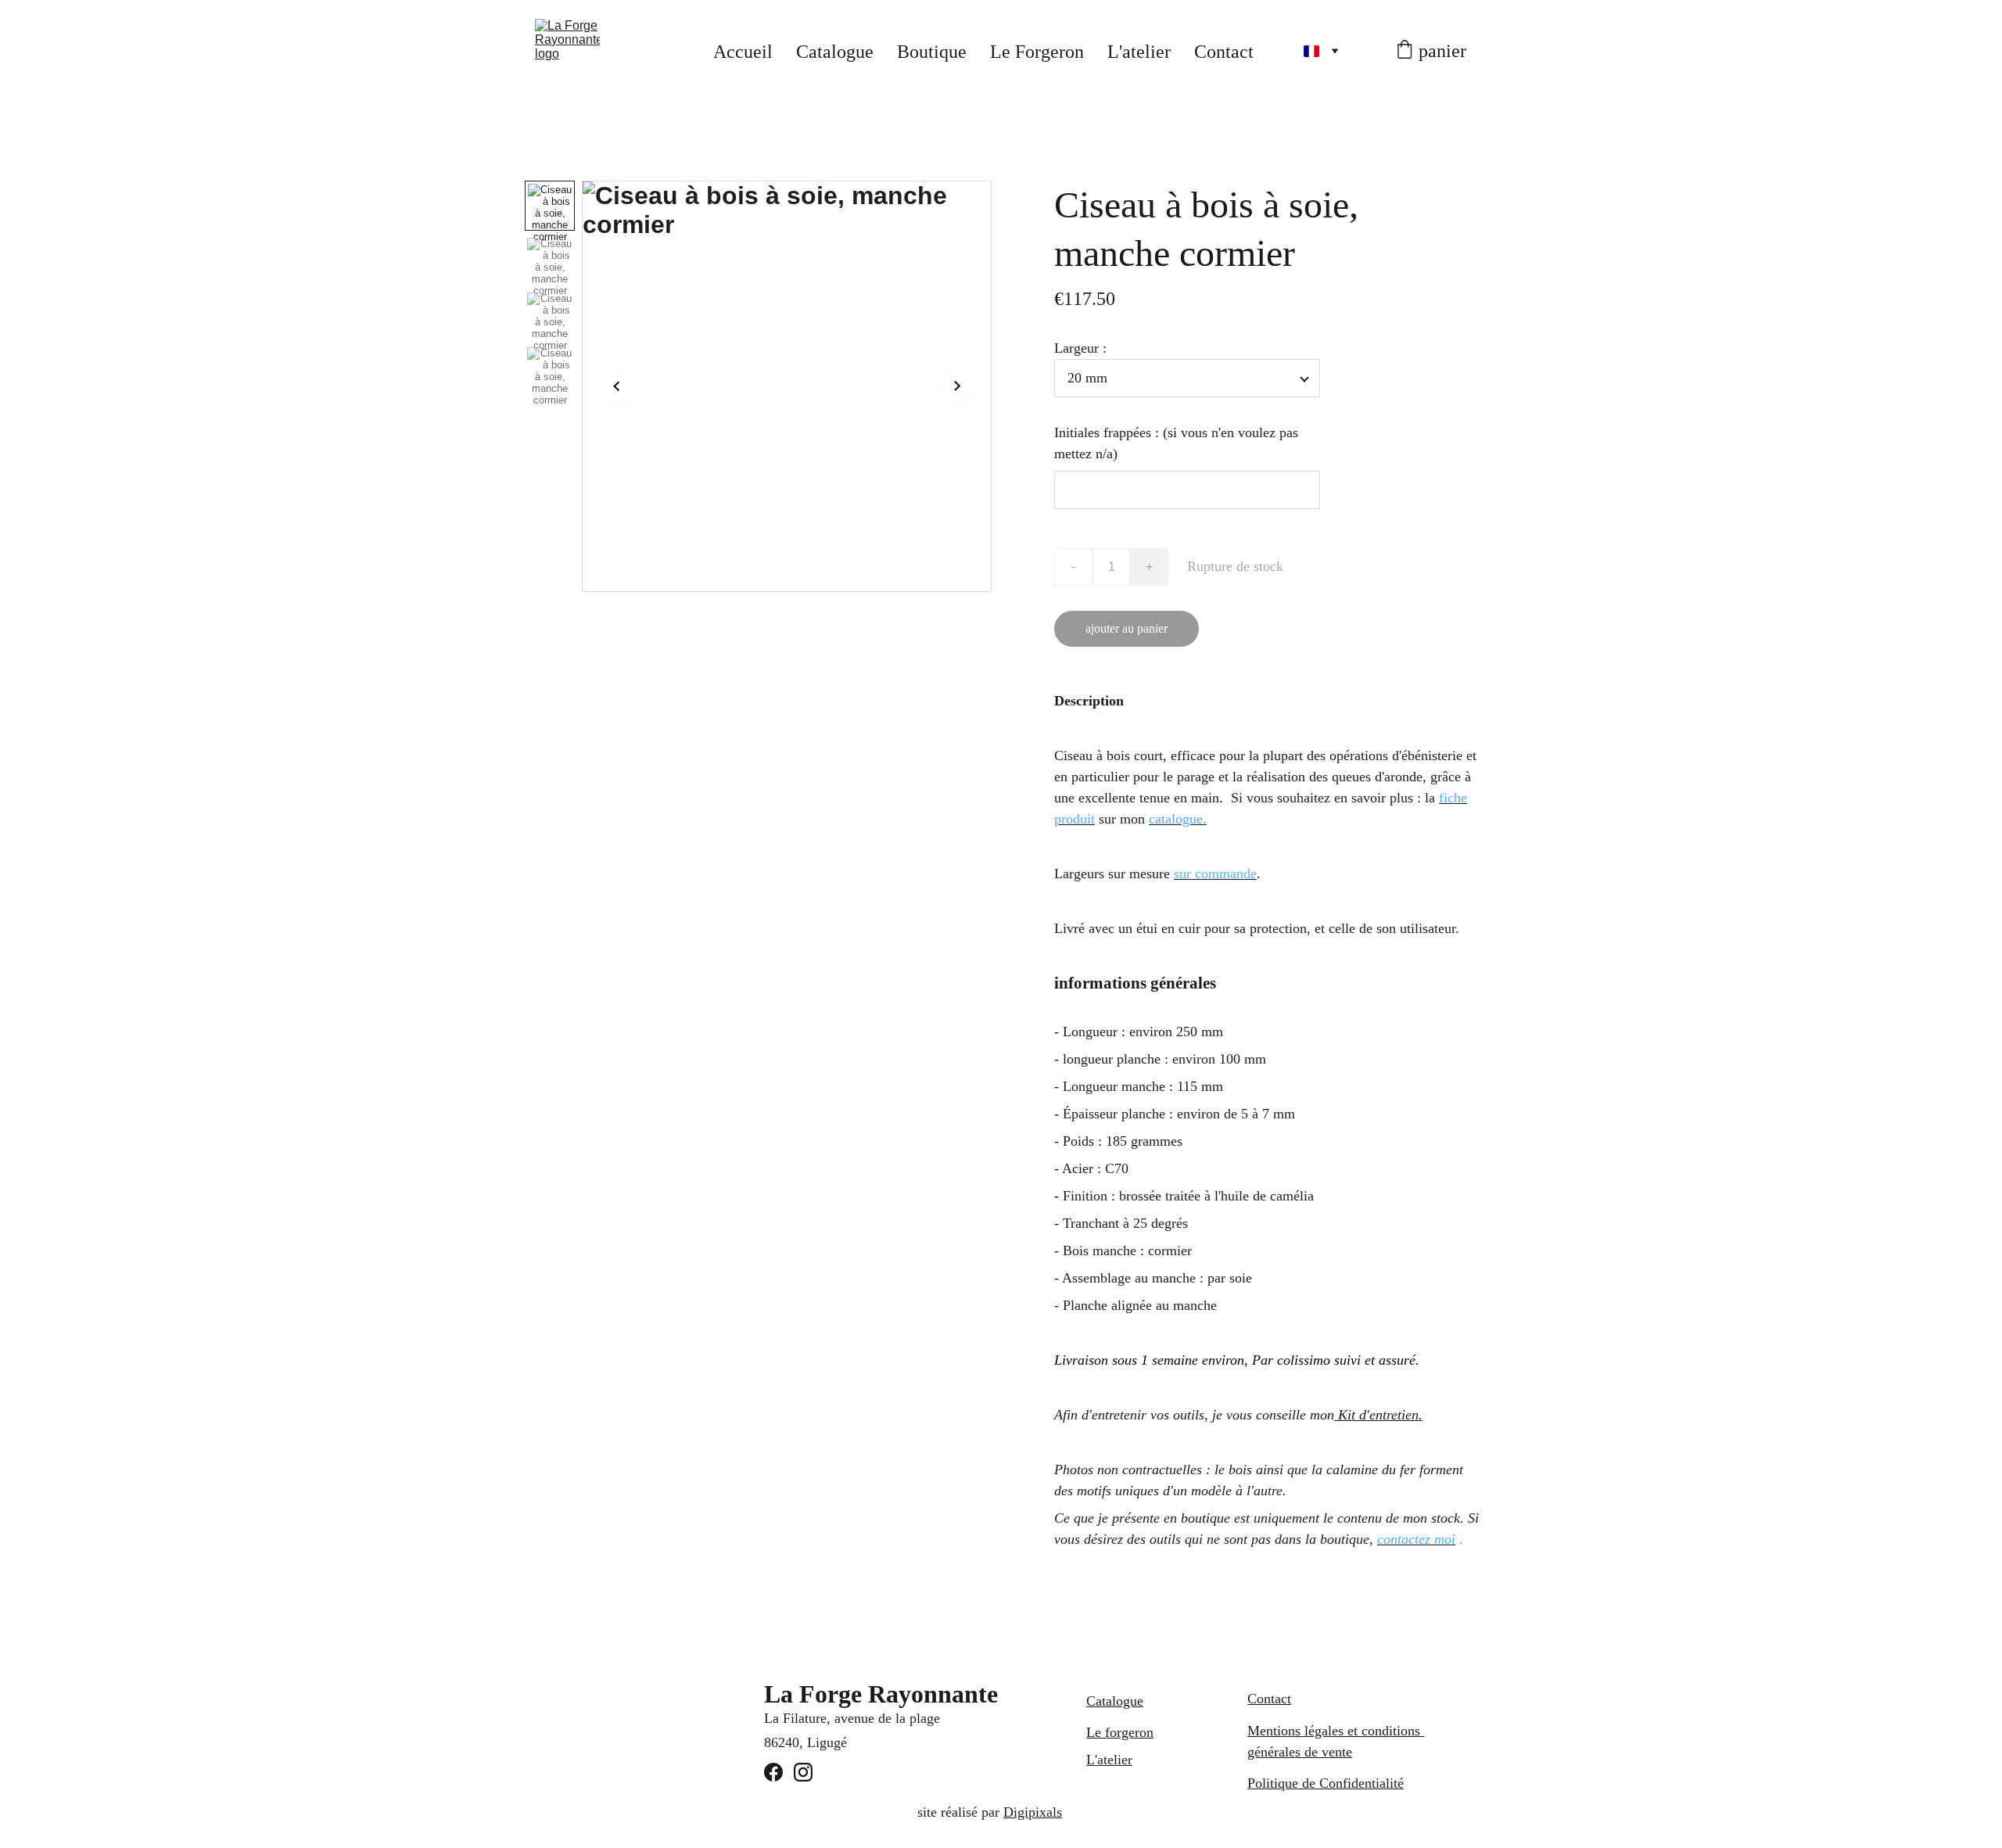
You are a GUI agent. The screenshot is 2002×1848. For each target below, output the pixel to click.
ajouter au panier (1127, 628)
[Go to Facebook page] (773, 1772)
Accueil (743, 52)
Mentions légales (1295, 1731)
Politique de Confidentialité (1326, 1783)
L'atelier (1139, 52)
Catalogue (835, 52)
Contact (1224, 52)
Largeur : (1080, 348)
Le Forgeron (1037, 52)
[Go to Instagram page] (803, 1772)
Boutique (932, 52)
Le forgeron (1120, 1732)
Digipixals (1033, 1812)
